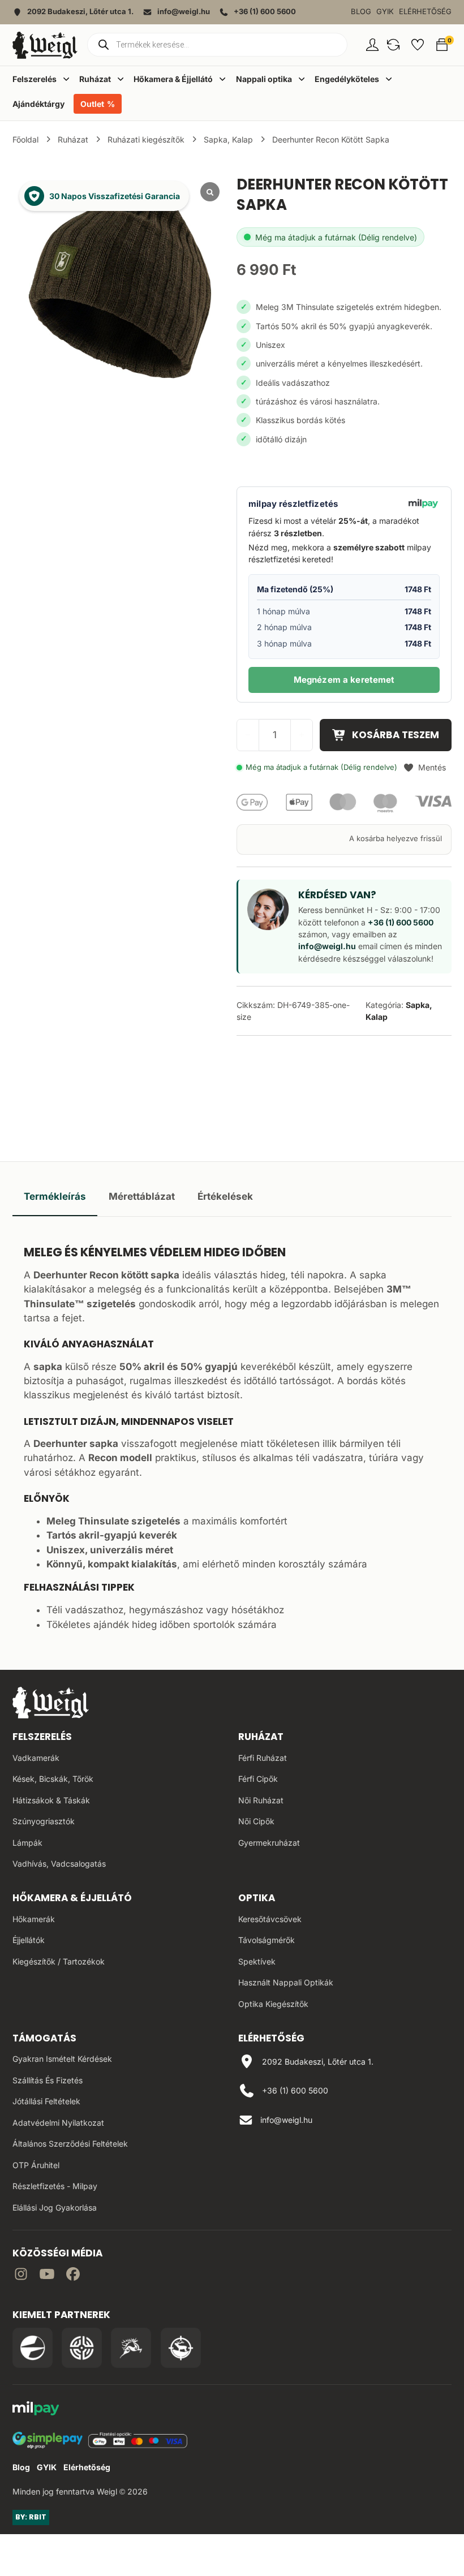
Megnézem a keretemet (344, 680)
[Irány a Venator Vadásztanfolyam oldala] (131, 2348)
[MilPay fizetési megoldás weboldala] (36, 2410)
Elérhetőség (425, 12)
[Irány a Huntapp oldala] (181, 2348)
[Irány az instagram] (21, 2276)
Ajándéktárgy (38, 104)
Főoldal (25, 139)
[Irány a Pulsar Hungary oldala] (33, 2348)
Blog (361, 12)
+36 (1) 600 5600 (401, 922)
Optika (257, 1898)
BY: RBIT (31, 2517)
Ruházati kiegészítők (146, 139)
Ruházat (73, 139)
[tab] (55, 1197)
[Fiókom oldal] (372, 45)
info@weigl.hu (327, 946)
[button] (393, 45)
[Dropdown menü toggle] (66, 79)
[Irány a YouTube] (47, 2276)
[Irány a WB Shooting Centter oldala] (82, 2348)
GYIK (385, 12)
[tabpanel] (232, 1435)
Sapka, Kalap (228, 139)
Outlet (92, 104)
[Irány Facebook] (73, 2276)
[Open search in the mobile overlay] (217, 45)
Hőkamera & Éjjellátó (72, 1898)
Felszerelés (42, 1737)
